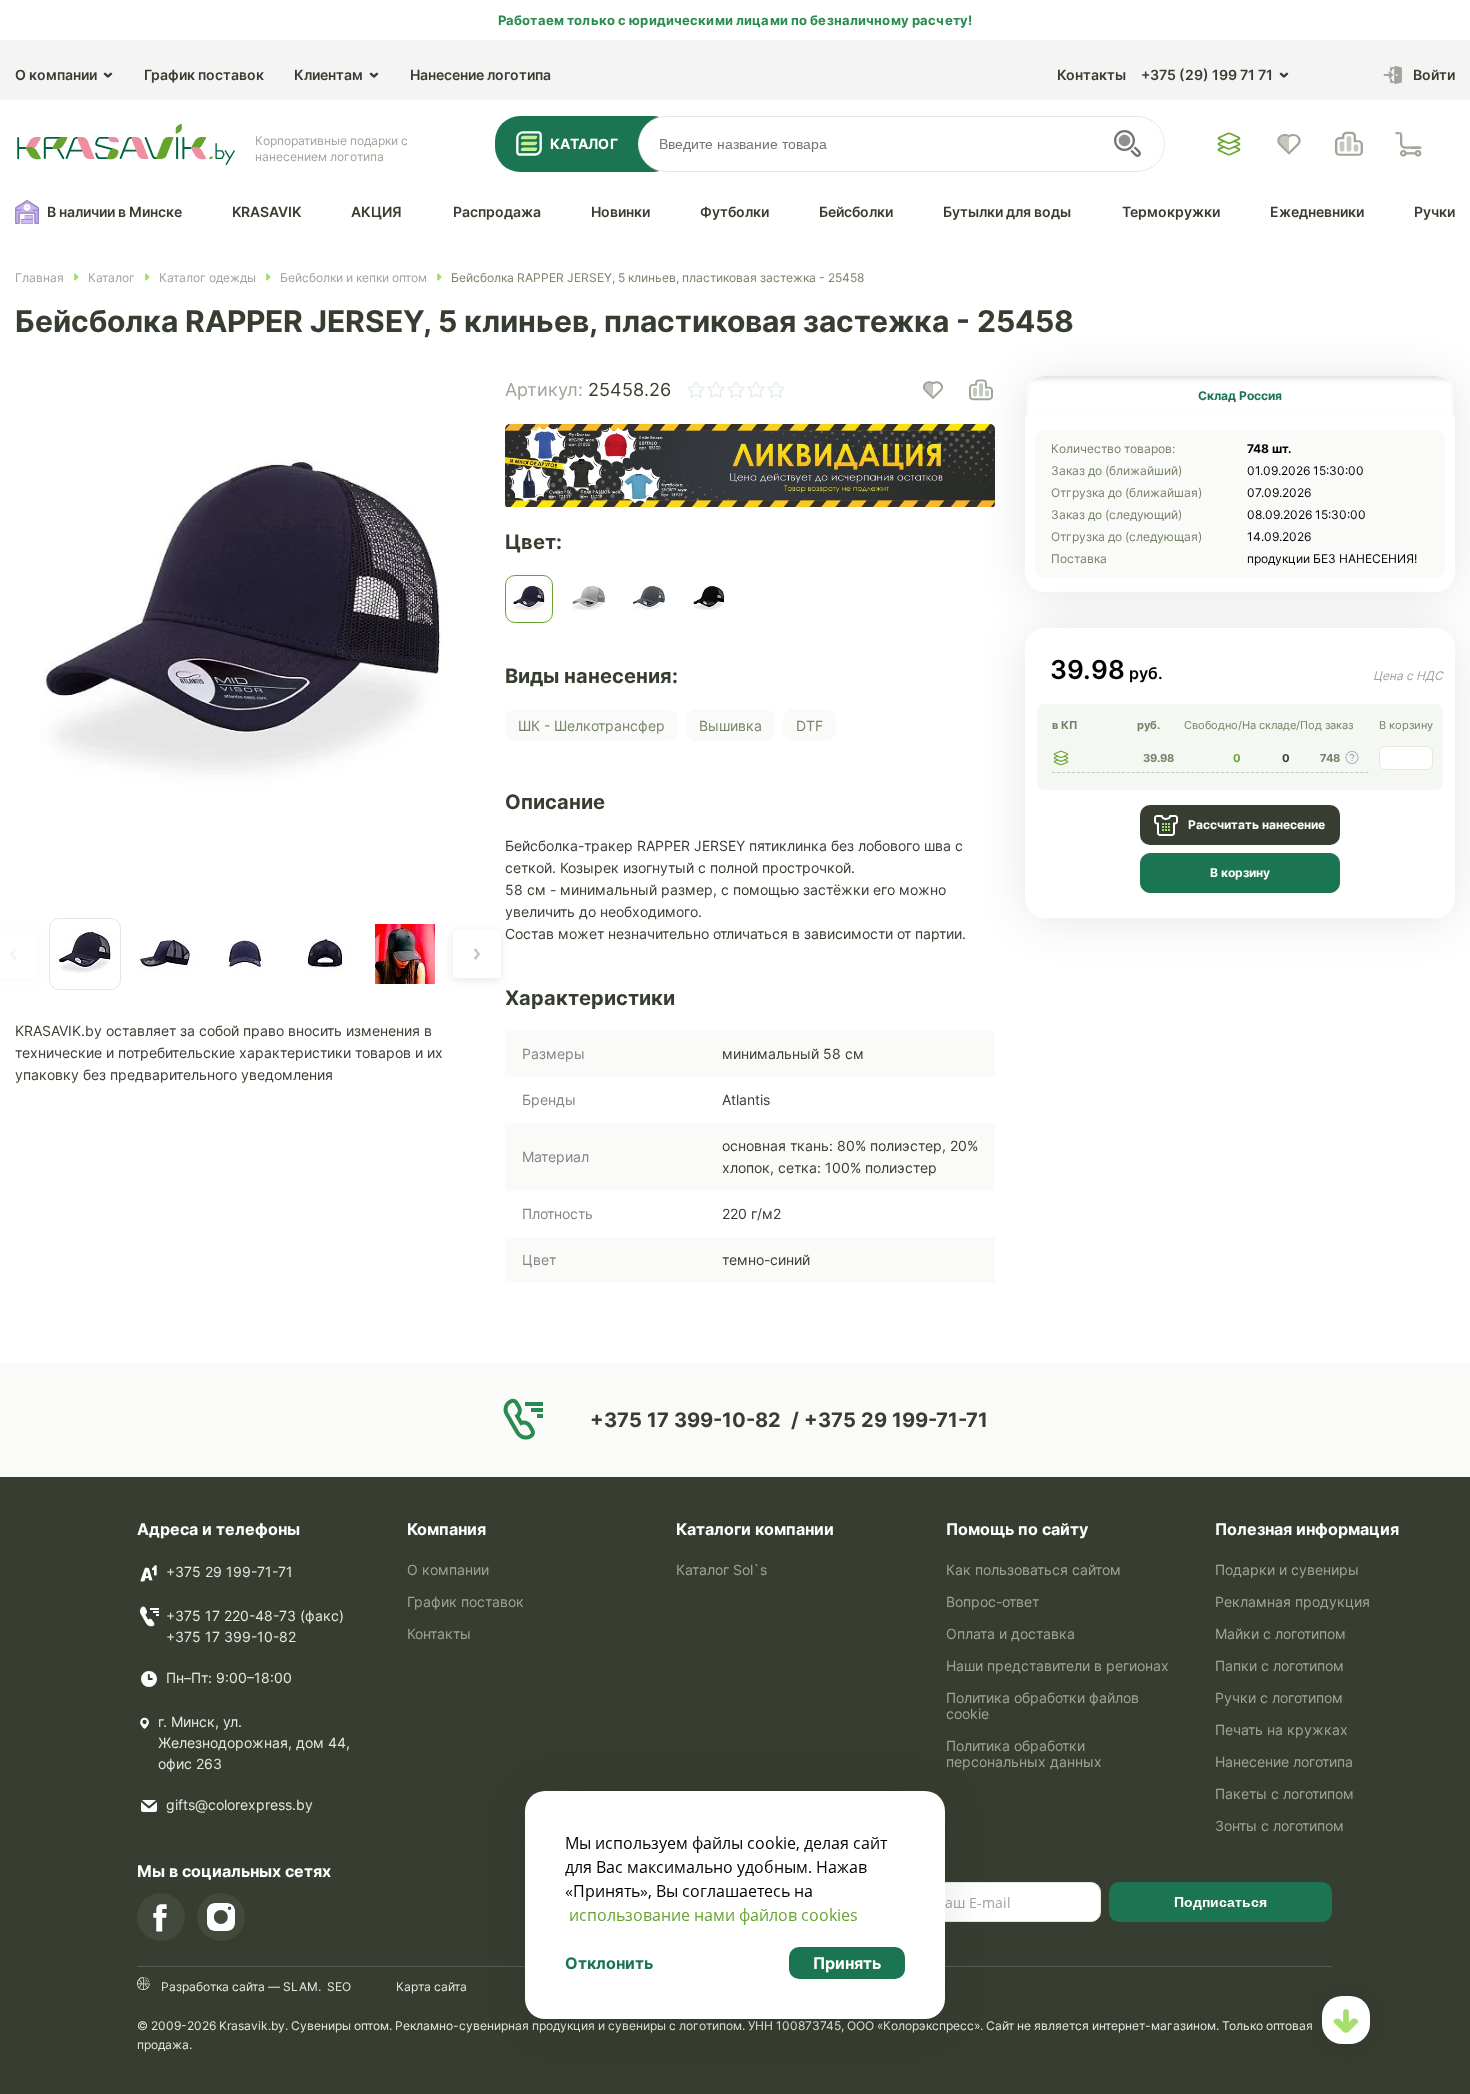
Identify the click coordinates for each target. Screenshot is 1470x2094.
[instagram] (221, 1917)
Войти (1434, 74)
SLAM (299, 1986)
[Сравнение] (1349, 144)
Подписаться (1220, 1902)
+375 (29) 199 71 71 (1207, 74)
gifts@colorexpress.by (239, 1804)
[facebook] (161, 1917)
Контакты (1091, 74)
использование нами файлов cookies (713, 1915)
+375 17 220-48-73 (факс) (255, 1615)
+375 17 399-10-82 (231, 1636)
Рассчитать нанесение (1256, 824)
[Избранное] (1229, 144)
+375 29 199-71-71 (229, 1571)
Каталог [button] (584, 143)
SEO (339, 1986)
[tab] (1240, 396)
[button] (477, 954)
